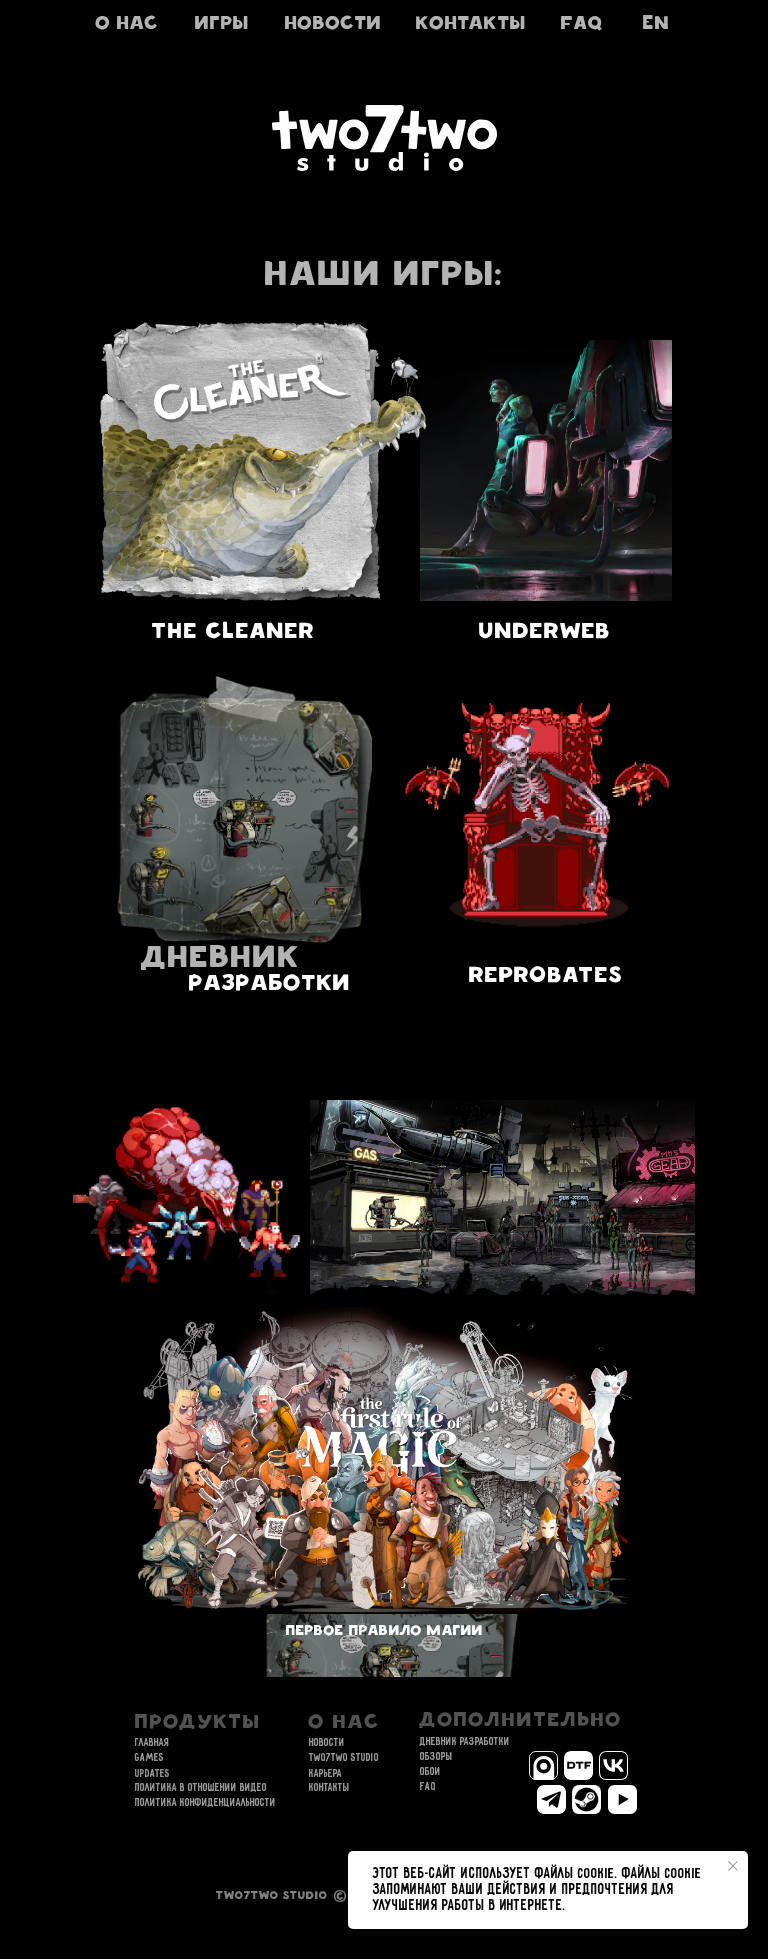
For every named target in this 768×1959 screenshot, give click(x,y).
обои (430, 1772)
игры (222, 25)
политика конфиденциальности (205, 1803)
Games (149, 1758)
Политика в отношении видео (201, 1788)
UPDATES (152, 1774)
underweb (545, 633)
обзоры (436, 1757)
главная (152, 1743)
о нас (127, 25)
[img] (546, 470)
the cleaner (233, 633)
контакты (471, 25)
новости (333, 25)
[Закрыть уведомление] (733, 1866)
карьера (325, 1774)
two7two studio (344, 1758)
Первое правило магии (384, 1632)
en (656, 25)
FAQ (582, 25)
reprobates (546, 977)
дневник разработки (465, 1742)
